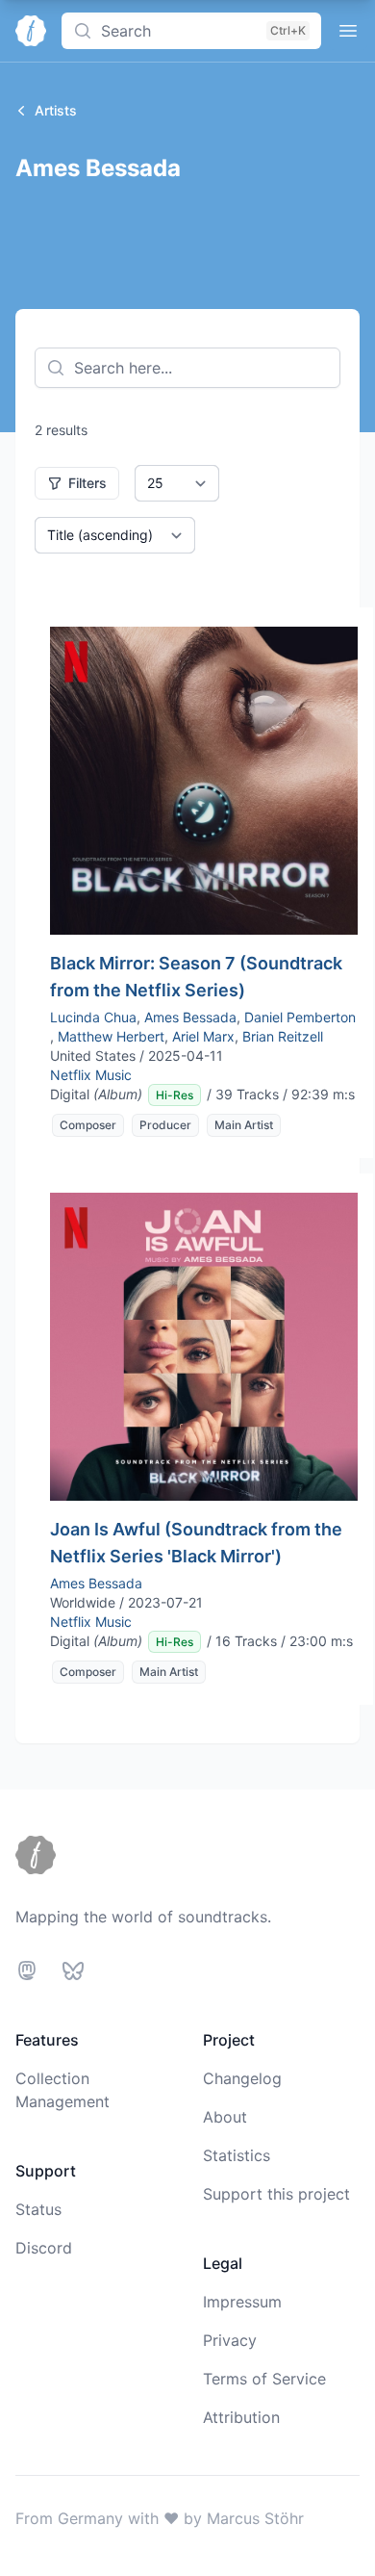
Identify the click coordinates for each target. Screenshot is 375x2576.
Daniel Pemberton (300, 1017)
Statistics (237, 2155)
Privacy (230, 2340)
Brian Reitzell (283, 1036)
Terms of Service (264, 2379)
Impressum (242, 2302)
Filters (87, 483)
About (225, 2117)
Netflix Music (91, 1075)
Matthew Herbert (111, 1036)
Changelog (242, 2078)
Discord (44, 2248)
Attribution (241, 2417)
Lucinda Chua (93, 1017)
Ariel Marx (203, 1036)
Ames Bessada (190, 1017)
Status (38, 2209)
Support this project (276, 2194)
